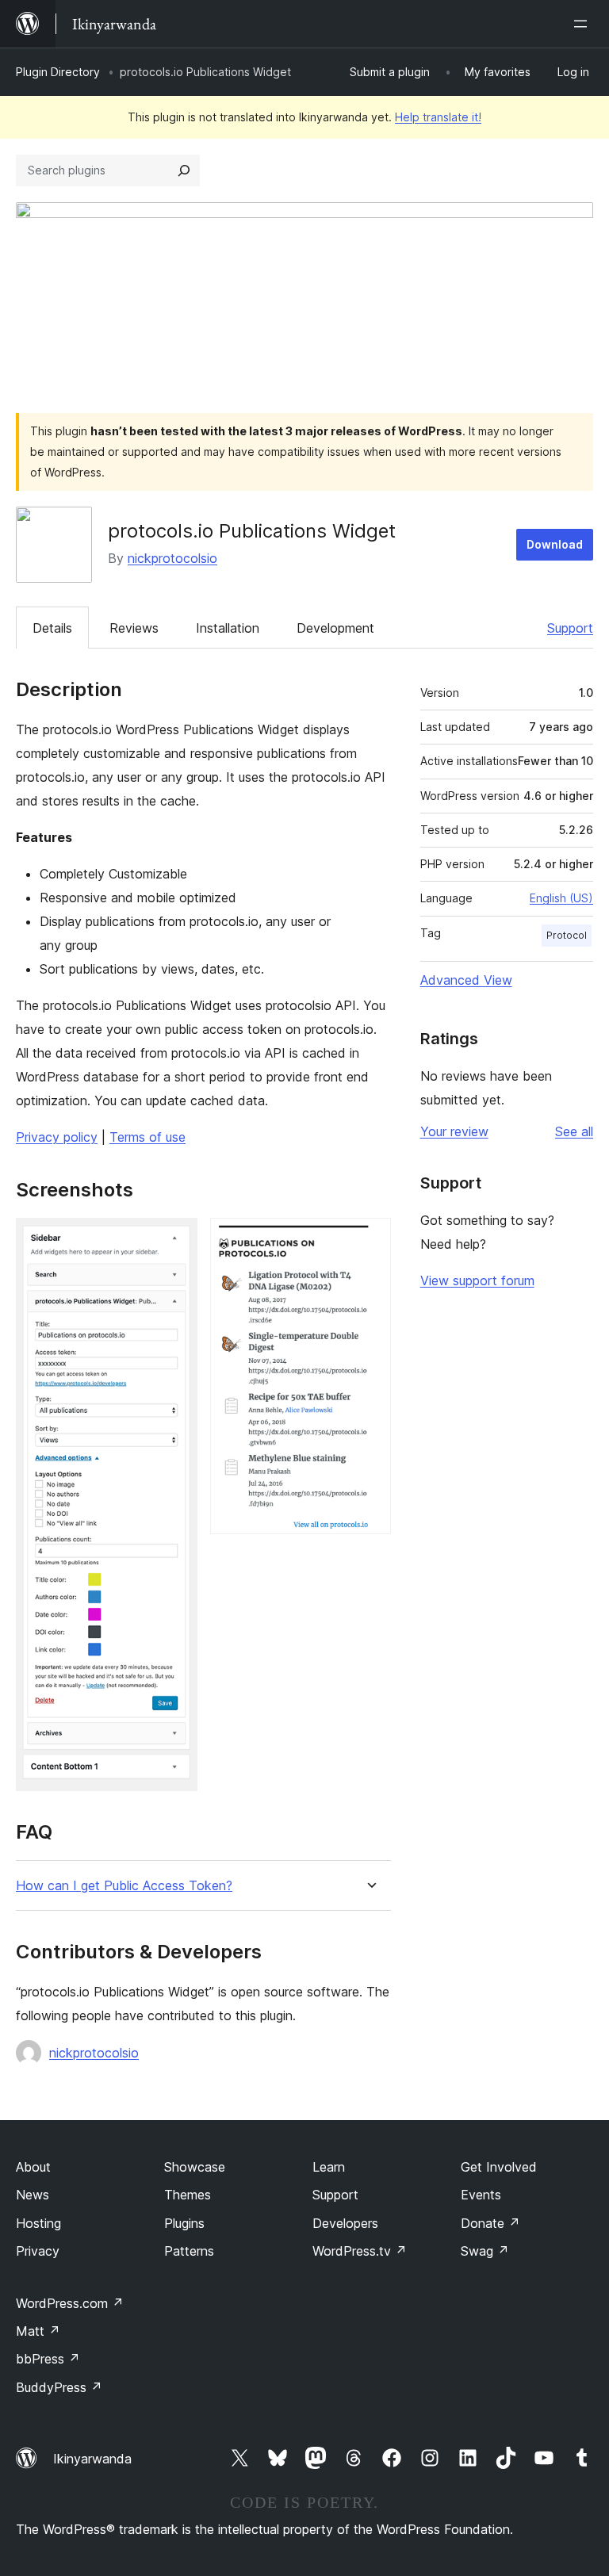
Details (52, 628)
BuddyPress (59, 2387)
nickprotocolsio (172, 558)
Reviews (134, 628)
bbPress (48, 2359)
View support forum (477, 1280)
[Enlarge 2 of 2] (370, 1239)
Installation (228, 628)
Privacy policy (57, 1137)
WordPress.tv (360, 2251)
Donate (490, 2223)
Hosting (38, 2223)
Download (555, 544)
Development (335, 628)
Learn (329, 2167)
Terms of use (147, 1137)
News (33, 2195)
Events (481, 2195)
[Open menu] (584, 24)
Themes (188, 2195)
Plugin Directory (58, 72)
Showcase (195, 2167)
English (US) (561, 898)
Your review (454, 1131)
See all (574, 1131)
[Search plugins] (184, 170)
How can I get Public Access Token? (124, 1886)
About (33, 2167)
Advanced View (466, 980)
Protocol (567, 935)
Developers (345, 2223)
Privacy (38, 2251)
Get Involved (499, 2167)
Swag (485, 2251)
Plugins (184, 2223)
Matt (38, 2331)
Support (570, 628)
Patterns (189, 2251)
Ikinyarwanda (92, 2459)
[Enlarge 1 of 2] (176, 1239)
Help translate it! (438, 117)
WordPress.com (70, 2303)
